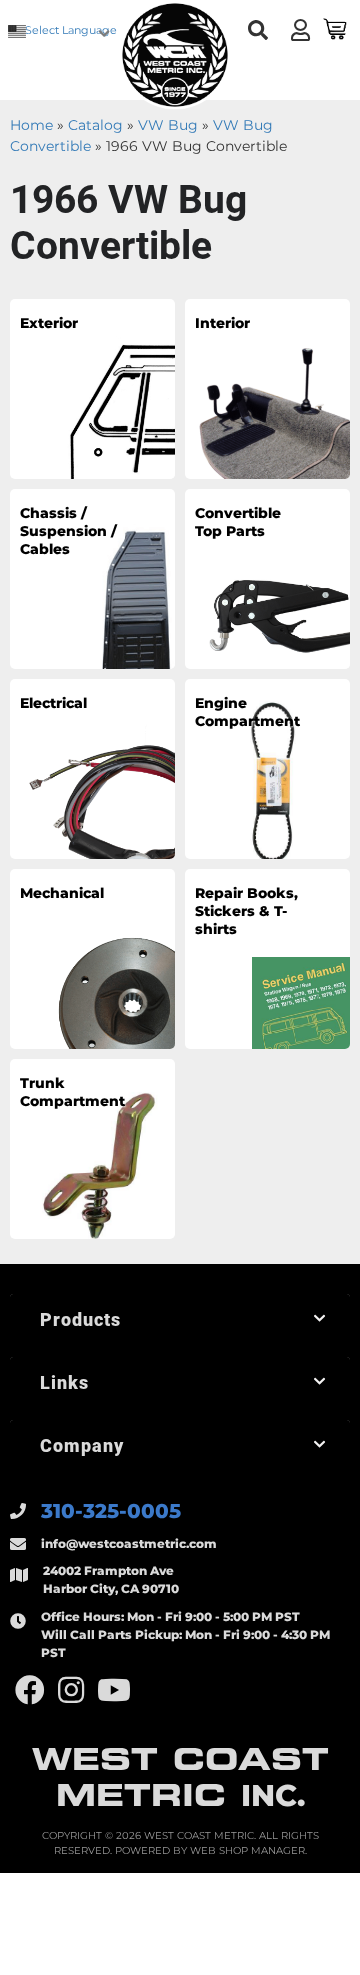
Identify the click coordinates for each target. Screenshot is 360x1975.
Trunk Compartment (72, 1092)
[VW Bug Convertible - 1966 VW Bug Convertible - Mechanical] (92, 958)
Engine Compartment (247, 712)
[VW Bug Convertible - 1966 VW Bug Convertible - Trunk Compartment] (92, 1148)
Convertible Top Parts (238, 522)
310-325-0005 (111, 1511)
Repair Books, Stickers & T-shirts (246, 911)
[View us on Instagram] (71, 1690)
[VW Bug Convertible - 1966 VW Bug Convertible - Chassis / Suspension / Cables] (92, 578)
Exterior (49, 323)
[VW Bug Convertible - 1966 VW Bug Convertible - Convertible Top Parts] (267, 578)
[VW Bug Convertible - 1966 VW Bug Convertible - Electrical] (92, 768)
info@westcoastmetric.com (129, 1543)
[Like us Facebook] (30, 1690)
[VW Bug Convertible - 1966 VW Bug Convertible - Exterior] (92, 388)
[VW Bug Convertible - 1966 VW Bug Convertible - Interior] (267, 388)
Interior (222, 323)
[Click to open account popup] (300, 30)
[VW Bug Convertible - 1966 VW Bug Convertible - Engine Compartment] (267, 768)
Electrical (53, 703)
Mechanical (62, 893)
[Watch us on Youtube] (114, 1690)
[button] (257, 30)
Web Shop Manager (247, 1850)
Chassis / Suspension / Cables (68, 531)
